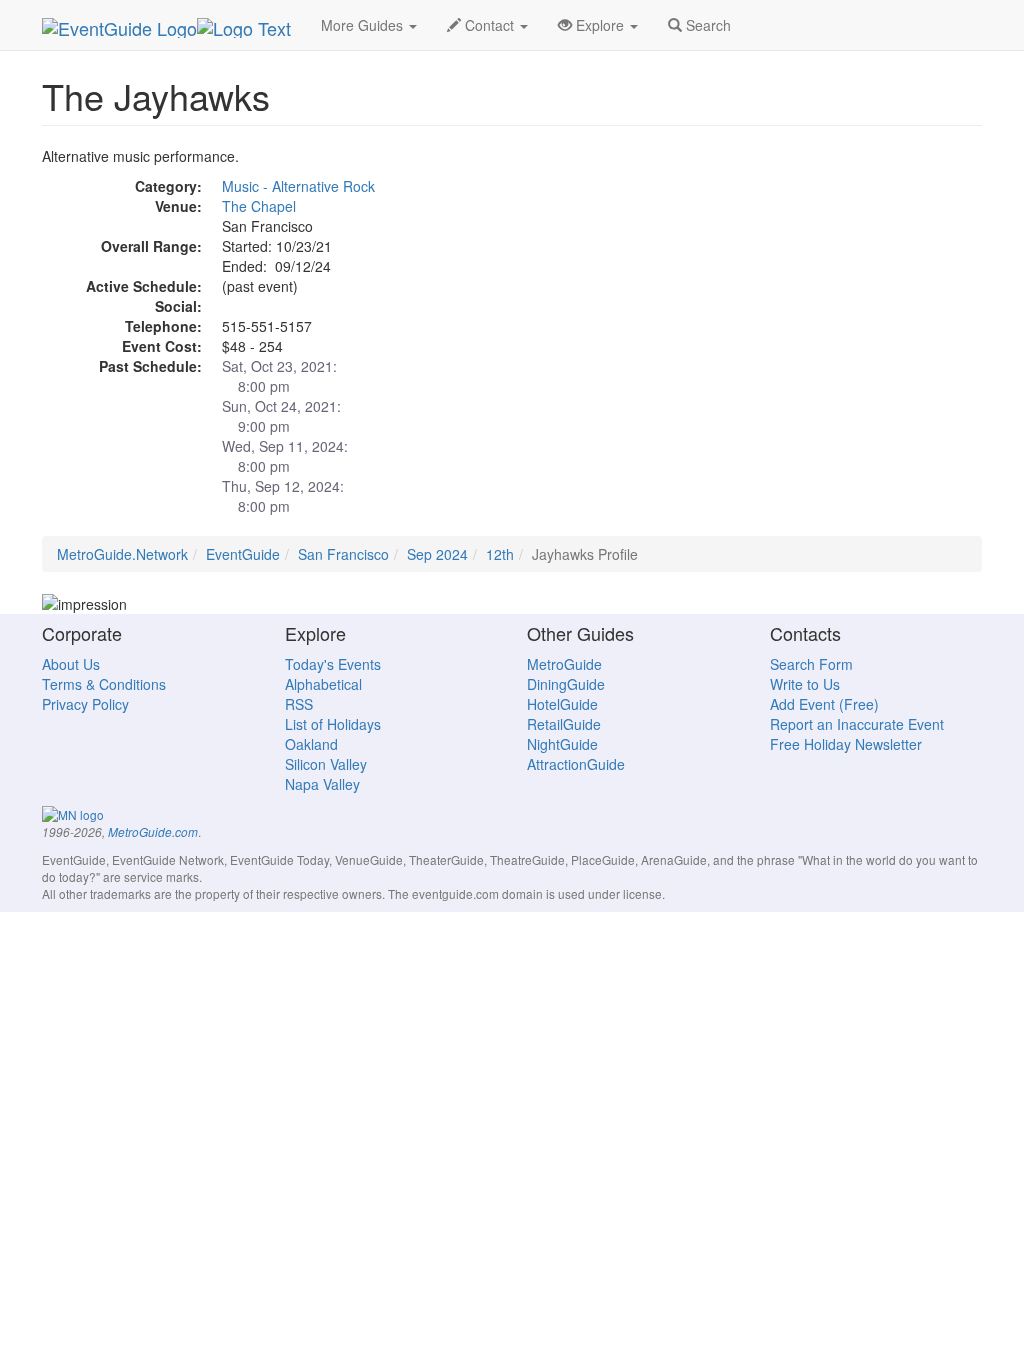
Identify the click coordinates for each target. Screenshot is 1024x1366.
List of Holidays (333, 724)
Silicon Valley (326, 764)
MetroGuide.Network (122, 554)
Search (706, 25)
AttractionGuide (576, 764)
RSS (299, 704)
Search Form (811, 664)
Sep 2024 (437, 554)
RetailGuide (564, 724)
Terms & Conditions (104, 684)
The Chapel (259, 206)
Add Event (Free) (824, 704)
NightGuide (562, 744)
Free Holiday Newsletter (846, 744)
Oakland (311, 744)
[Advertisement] (835, 271)
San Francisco (343, 554)
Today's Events (333, 664)
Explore (600, 25)
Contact (489, 25)
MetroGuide (564, 664)
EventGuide (243, 554)
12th (500, 554)
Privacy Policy (85, 704)
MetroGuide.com (153, 832)
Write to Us (805, 684)
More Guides (364, 25)
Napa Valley (322, 784)
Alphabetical (323, 684)
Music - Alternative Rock (298, 186)
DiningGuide (566, 684)
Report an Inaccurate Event (857, 724)
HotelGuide (562, 704)
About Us (71, 664)
